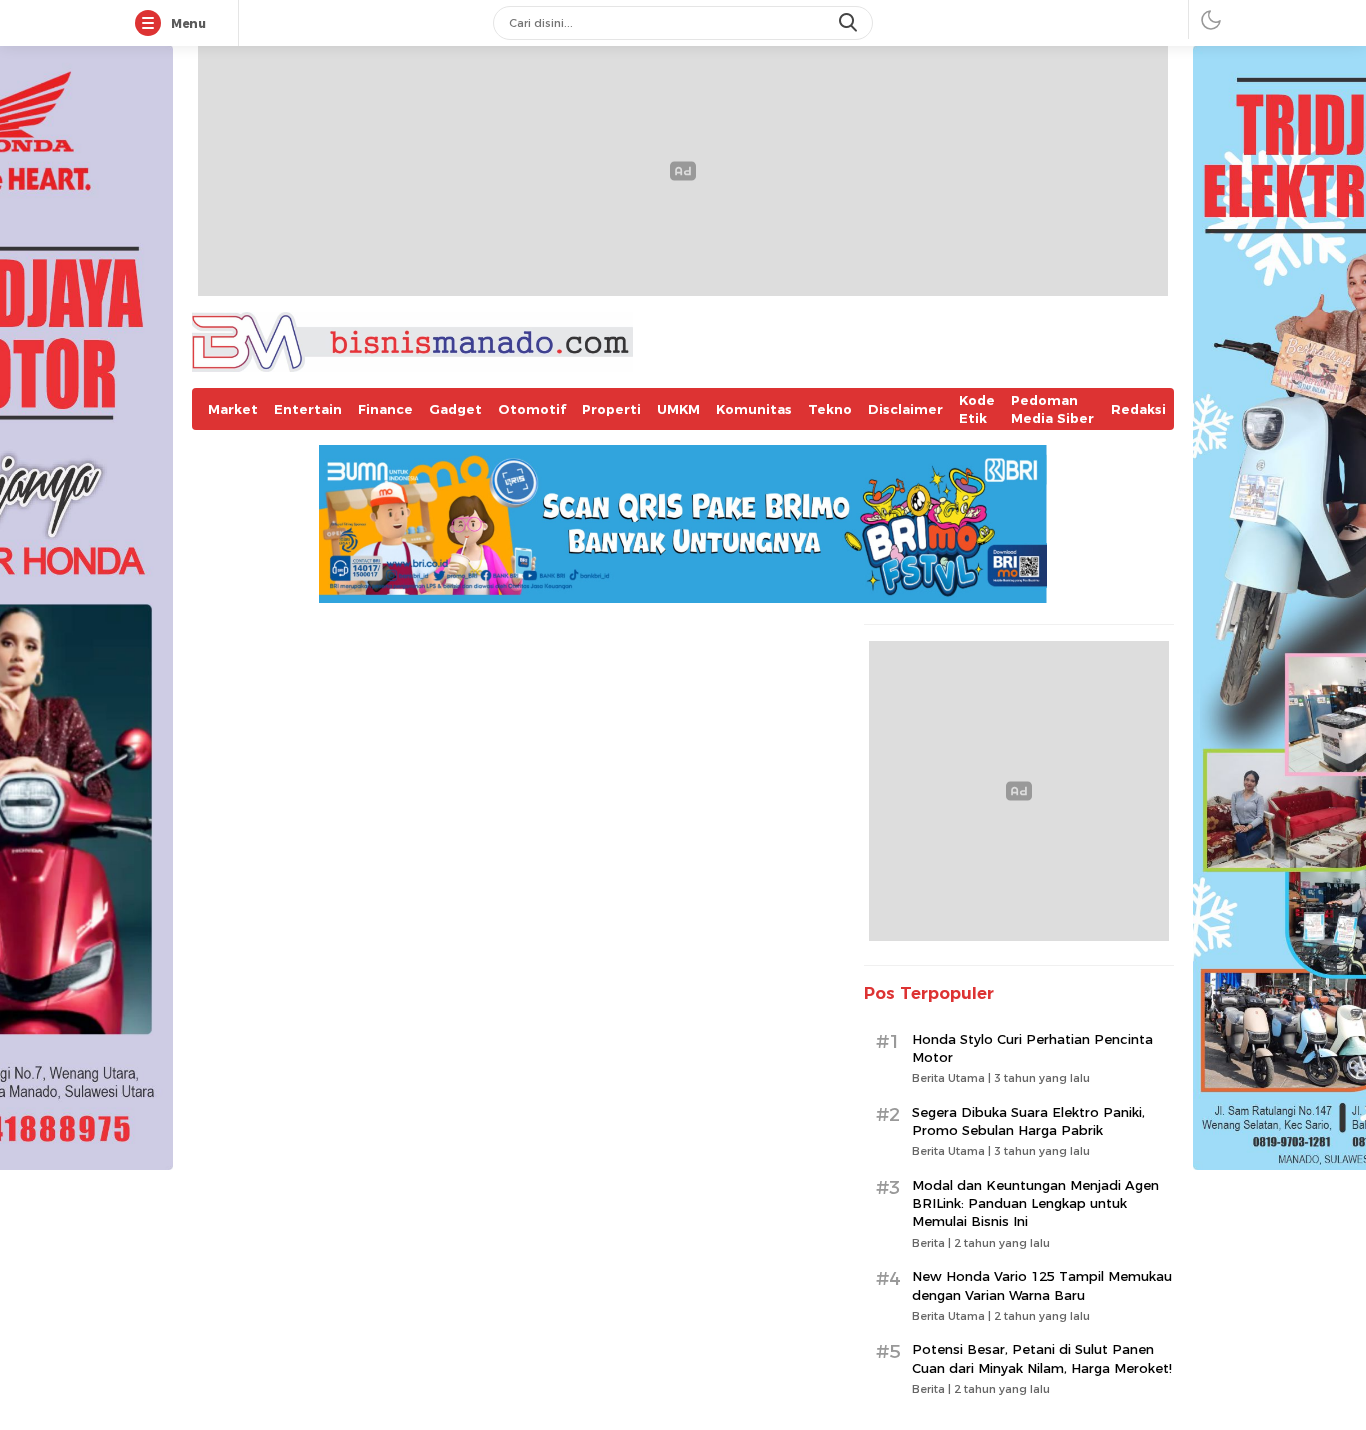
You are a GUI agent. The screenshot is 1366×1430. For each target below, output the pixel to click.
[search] (850, 23)
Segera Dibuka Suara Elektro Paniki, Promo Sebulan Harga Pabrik (1028, 1121)
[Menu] (152, 24)
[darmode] (1211, 19)
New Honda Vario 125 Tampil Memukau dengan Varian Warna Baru (1042, 1285)
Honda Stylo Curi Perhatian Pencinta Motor (1032, 1048)
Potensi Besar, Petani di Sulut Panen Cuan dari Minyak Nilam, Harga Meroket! (1042, 1358)
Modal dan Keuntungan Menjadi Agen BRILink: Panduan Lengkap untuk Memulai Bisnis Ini (1035, 1203)
